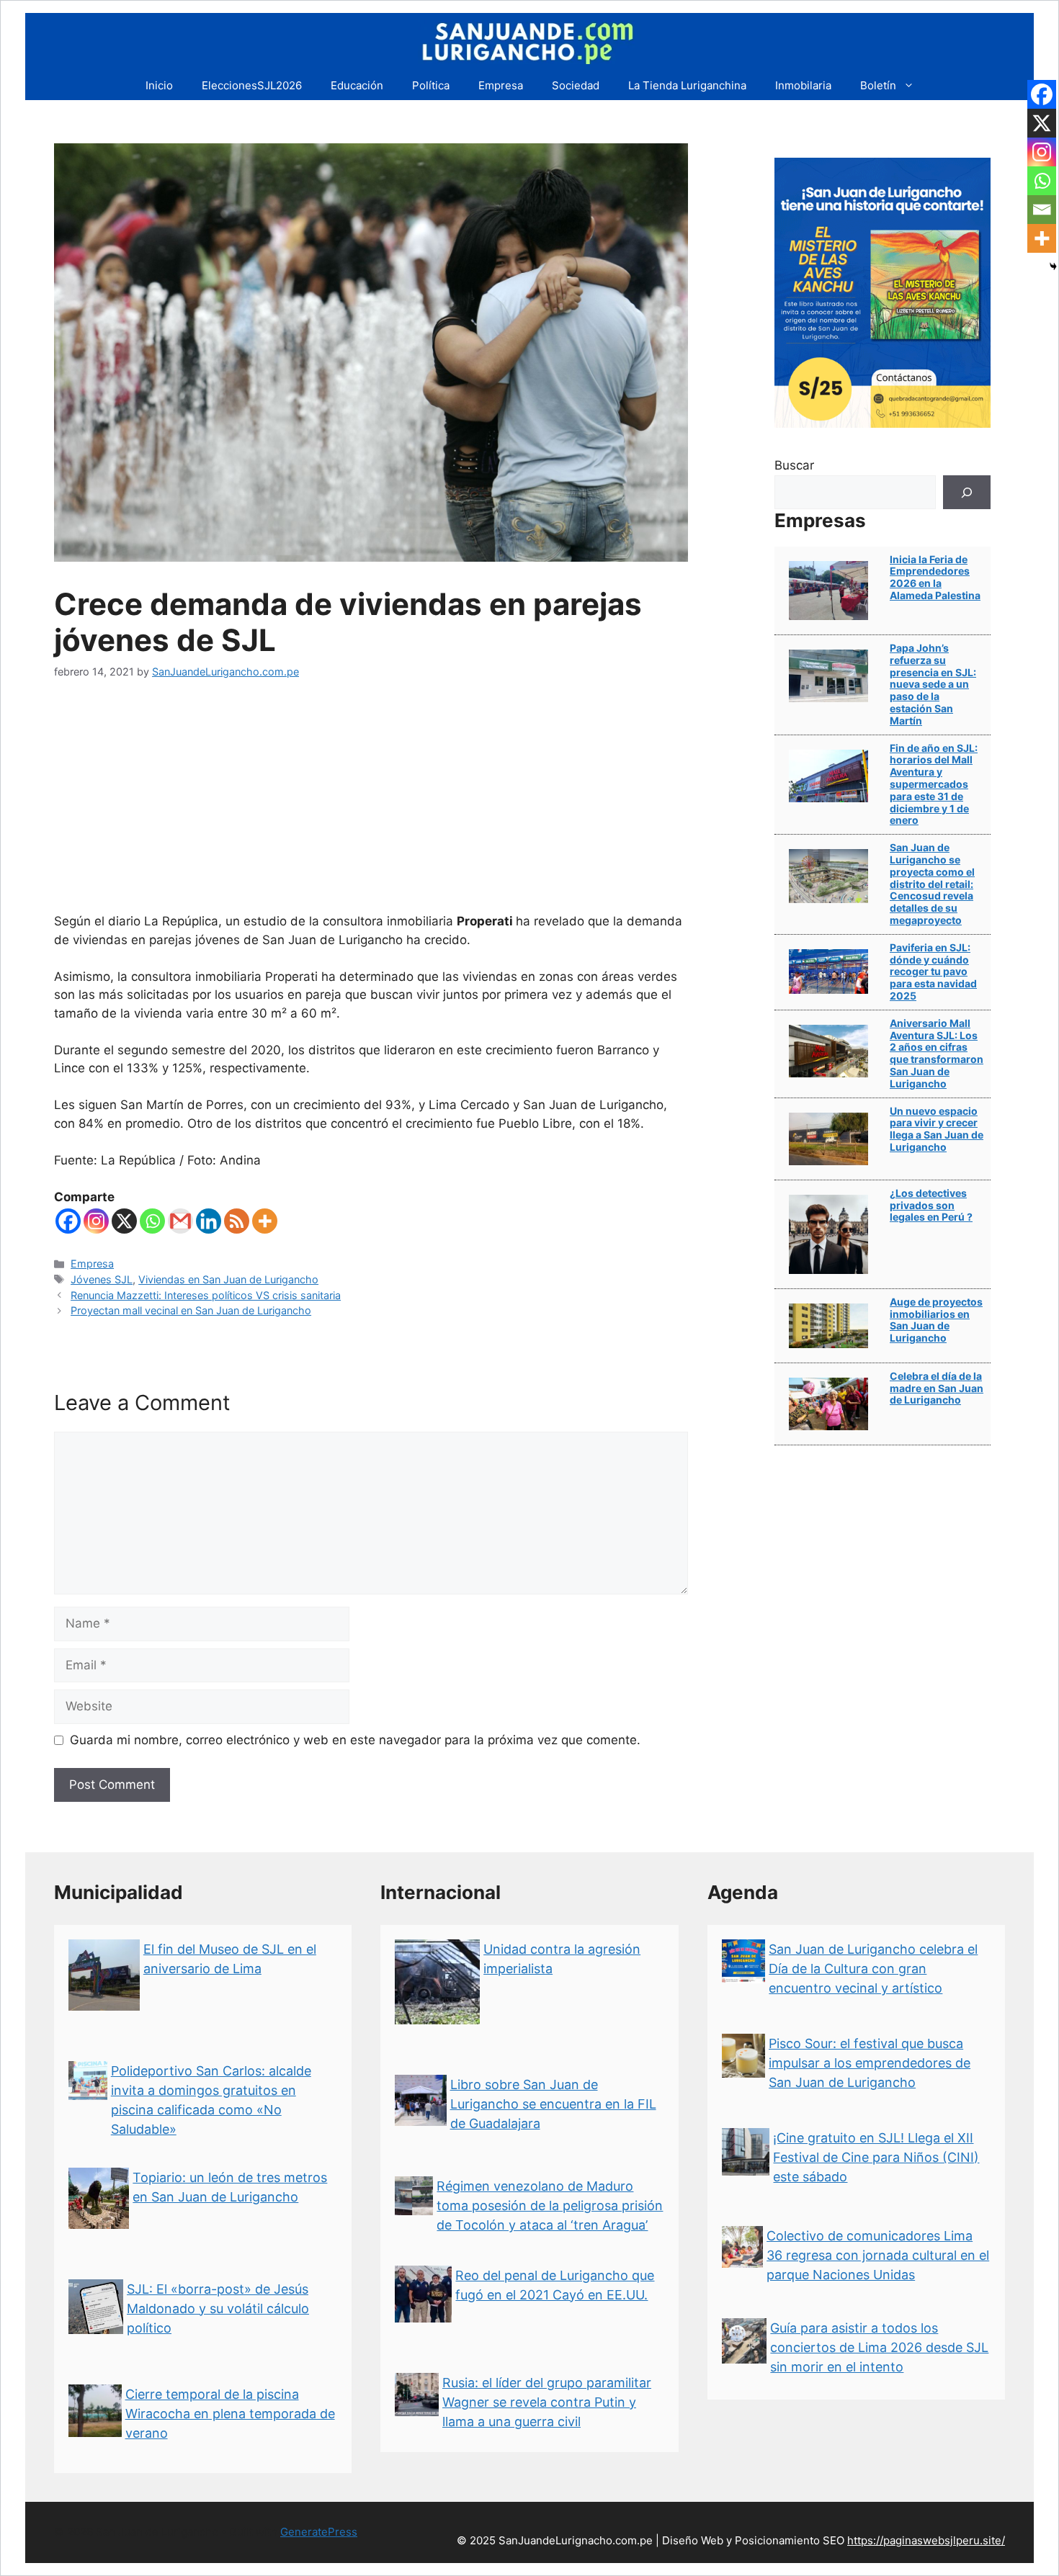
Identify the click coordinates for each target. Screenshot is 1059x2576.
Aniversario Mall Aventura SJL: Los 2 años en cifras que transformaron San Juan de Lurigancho (937, 1053)
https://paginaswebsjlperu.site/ (926, 2540)
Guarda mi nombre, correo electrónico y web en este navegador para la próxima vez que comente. (355, 1740)
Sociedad (576, 85)
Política (431, 85)
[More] (265, 1221)
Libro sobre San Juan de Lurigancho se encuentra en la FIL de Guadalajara (553, 2104)
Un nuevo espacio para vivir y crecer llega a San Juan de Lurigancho (937, 1129)
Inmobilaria (803, 85)
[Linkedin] (209, 1221)
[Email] (1042, 210)
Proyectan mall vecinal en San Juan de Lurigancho (191, 1310)
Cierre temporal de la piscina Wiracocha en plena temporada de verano (230, 2414)
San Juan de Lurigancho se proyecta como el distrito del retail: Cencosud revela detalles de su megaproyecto (932, 884)
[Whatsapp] (152, 1221)
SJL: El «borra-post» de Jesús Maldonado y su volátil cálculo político (218, 2308)
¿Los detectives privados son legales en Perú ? (931, 1205)
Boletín (878, 85)
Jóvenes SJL (102, 1279)
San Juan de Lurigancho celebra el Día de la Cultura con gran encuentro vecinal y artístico (873, 1969)
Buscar (794, 465)
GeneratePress (319, 2532)
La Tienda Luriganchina (687, 85)
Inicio (159, 85)
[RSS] (237, 1221)
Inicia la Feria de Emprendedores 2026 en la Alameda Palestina (935, 577)
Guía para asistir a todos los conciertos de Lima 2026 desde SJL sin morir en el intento (879, 2347)
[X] (124, 1221)
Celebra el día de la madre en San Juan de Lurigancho (937, 1388)
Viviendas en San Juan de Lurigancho (228, 1279)
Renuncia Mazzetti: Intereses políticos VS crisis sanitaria (206, 1295)
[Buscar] (967, 493)
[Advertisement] (371, 804)
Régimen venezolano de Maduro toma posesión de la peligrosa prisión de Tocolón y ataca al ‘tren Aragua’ (550, 2205)
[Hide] (1053, 266)
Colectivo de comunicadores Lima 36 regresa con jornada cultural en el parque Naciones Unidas (878, 2255)
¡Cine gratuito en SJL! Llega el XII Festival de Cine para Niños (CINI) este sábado (876, 2157)
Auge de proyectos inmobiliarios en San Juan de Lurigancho (936, 1320)
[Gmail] (180, 1221)
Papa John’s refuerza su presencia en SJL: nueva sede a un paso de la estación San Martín (933, 684)
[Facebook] (68, 1221)
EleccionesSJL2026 (252, 85)
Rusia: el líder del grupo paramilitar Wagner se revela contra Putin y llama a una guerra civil (547, 2402)
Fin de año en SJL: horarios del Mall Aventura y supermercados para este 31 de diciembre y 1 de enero (934, 784)
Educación (357, 85)
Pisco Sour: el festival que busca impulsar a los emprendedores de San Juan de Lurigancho (870, 2063)
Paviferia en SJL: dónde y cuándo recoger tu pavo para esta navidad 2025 (933, 971)
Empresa (501, 85)
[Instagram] (96, 1221)
